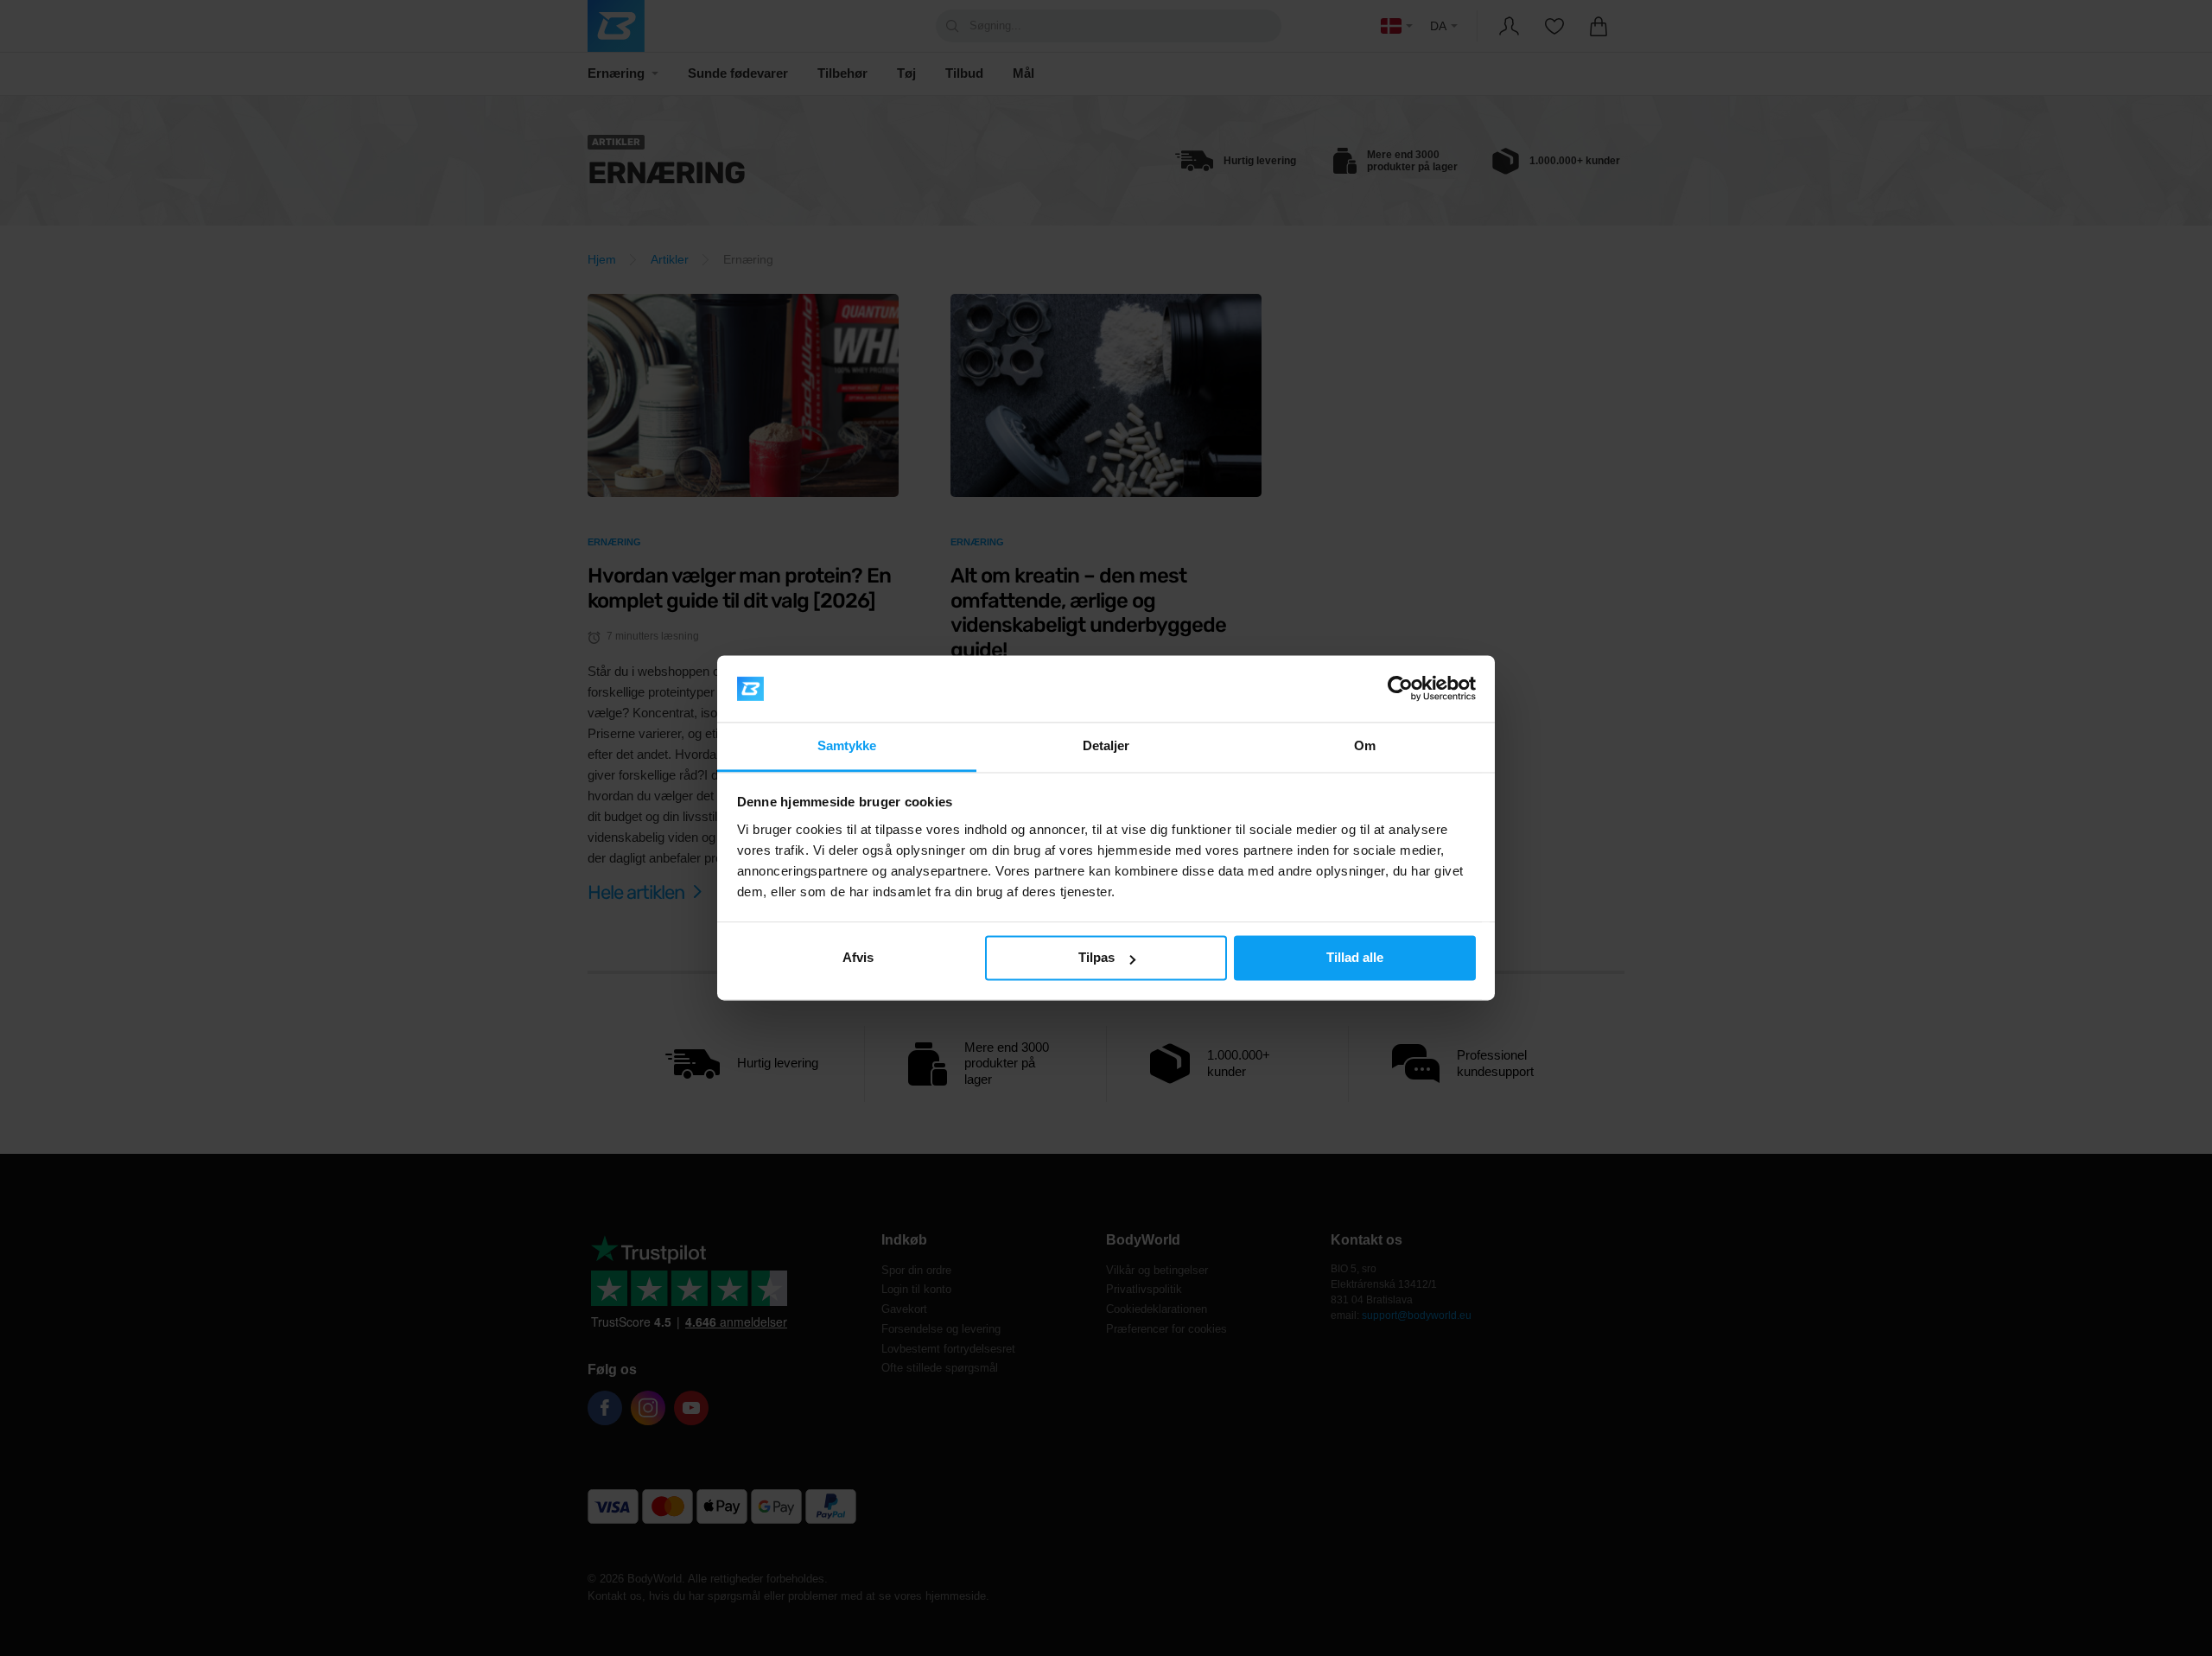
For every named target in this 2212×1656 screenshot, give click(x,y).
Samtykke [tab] (847, 745)
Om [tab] (1365, 745)
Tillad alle (1355, 958)
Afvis (858, 958)
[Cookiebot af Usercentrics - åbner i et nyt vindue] (1400, 689)
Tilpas (1096, 958)
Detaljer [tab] (1106, 745)
